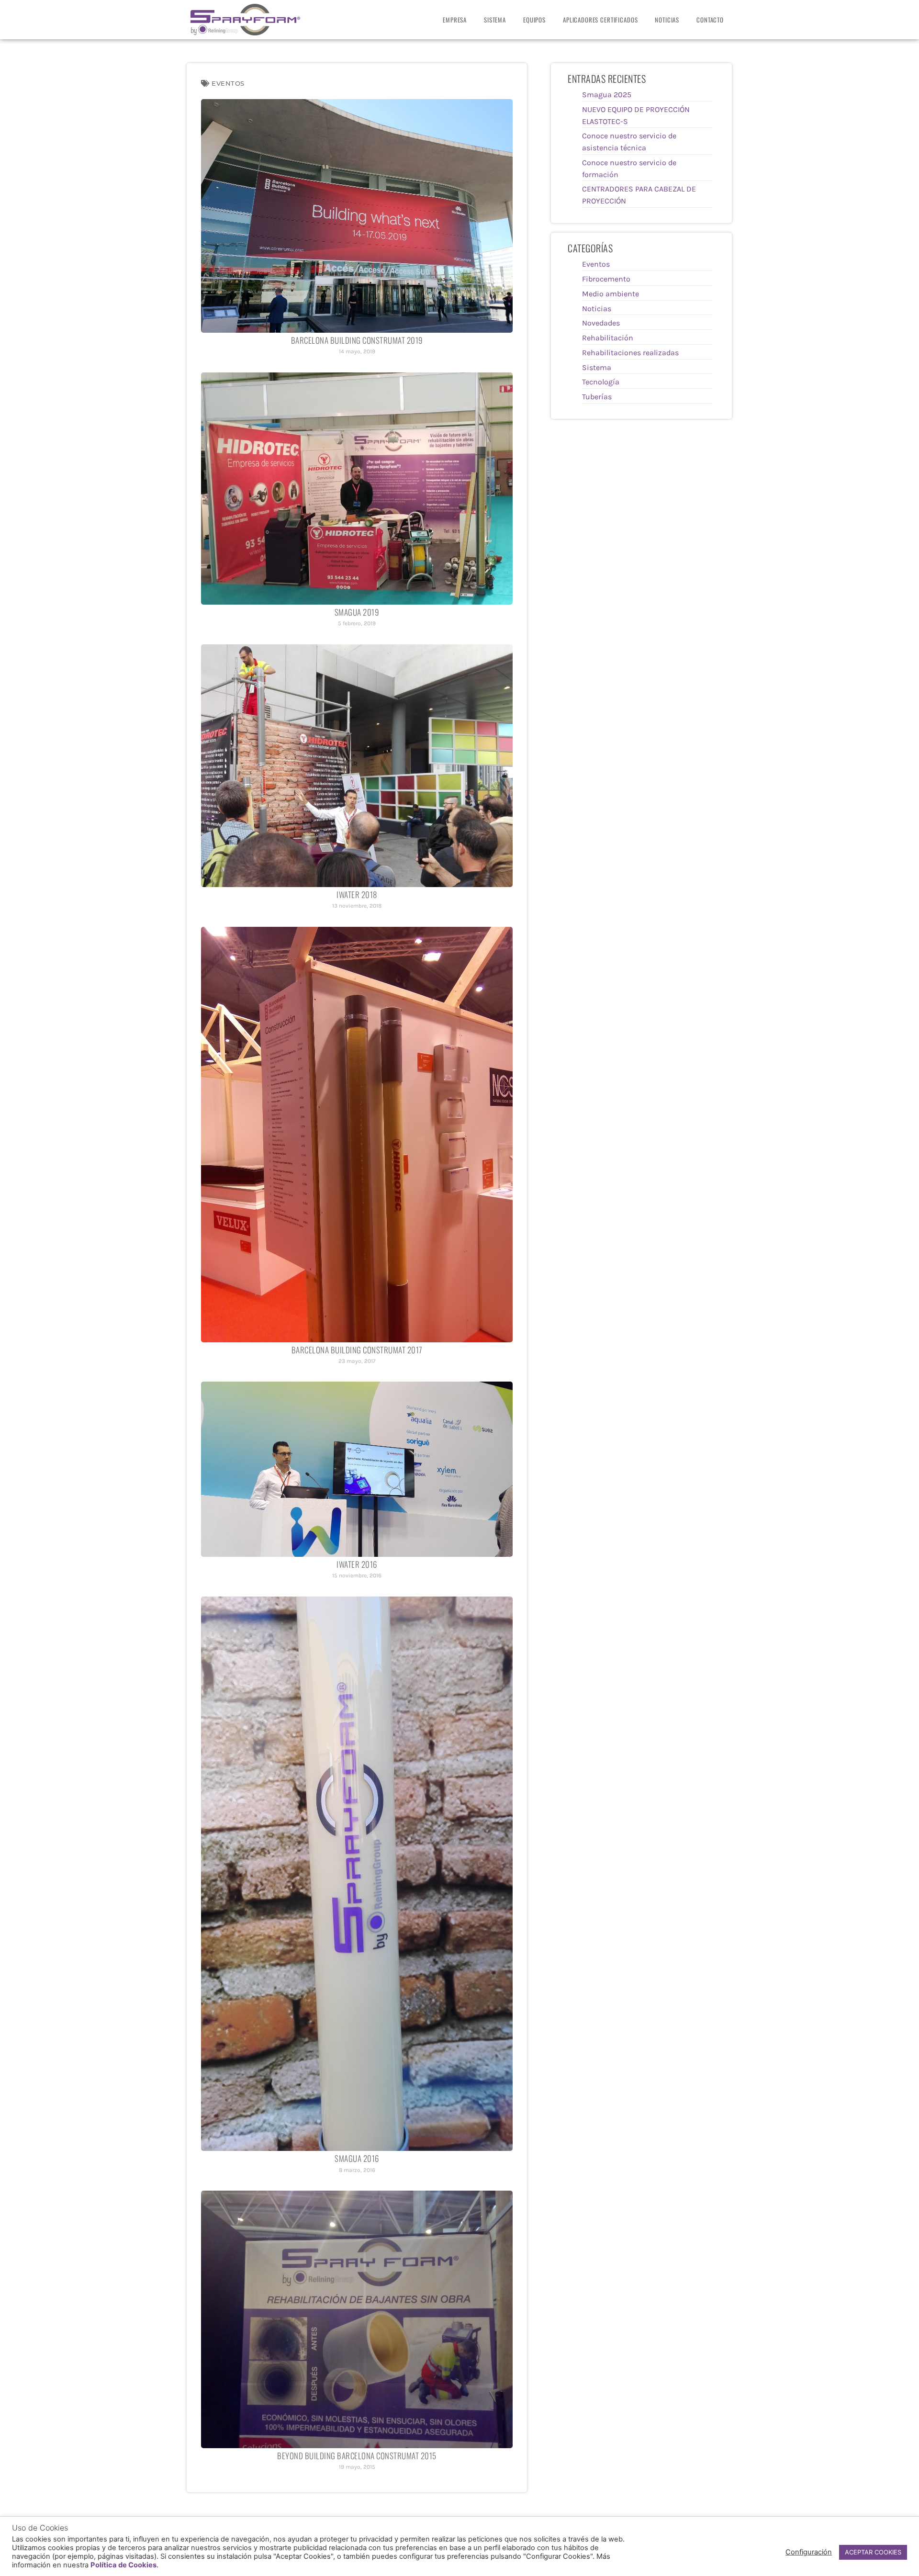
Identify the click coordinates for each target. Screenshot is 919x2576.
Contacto (710, 20)
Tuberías (597, 397)
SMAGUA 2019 (357, 612)
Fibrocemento (606, 279)
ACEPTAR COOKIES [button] (873, 2552)
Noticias (667, 20)
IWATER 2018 (357, 894)
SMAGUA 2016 (357, 2158)
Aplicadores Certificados (600, 20)
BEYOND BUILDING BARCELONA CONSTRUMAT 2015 (357, 2456)
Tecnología (601, 382)
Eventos (228, 83)
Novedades (601, 323)
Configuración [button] (809, 2552)
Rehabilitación (608, 338)
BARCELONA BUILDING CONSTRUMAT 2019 (357, 340)
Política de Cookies (123, 2565)
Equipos (534, 20)
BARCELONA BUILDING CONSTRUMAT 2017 (357, 1350)
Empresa (455, 20)
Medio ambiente (611, 294)
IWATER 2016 (357, 1564)
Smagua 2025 (607, 95)
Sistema (495, 20)
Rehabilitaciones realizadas (630, 353)
